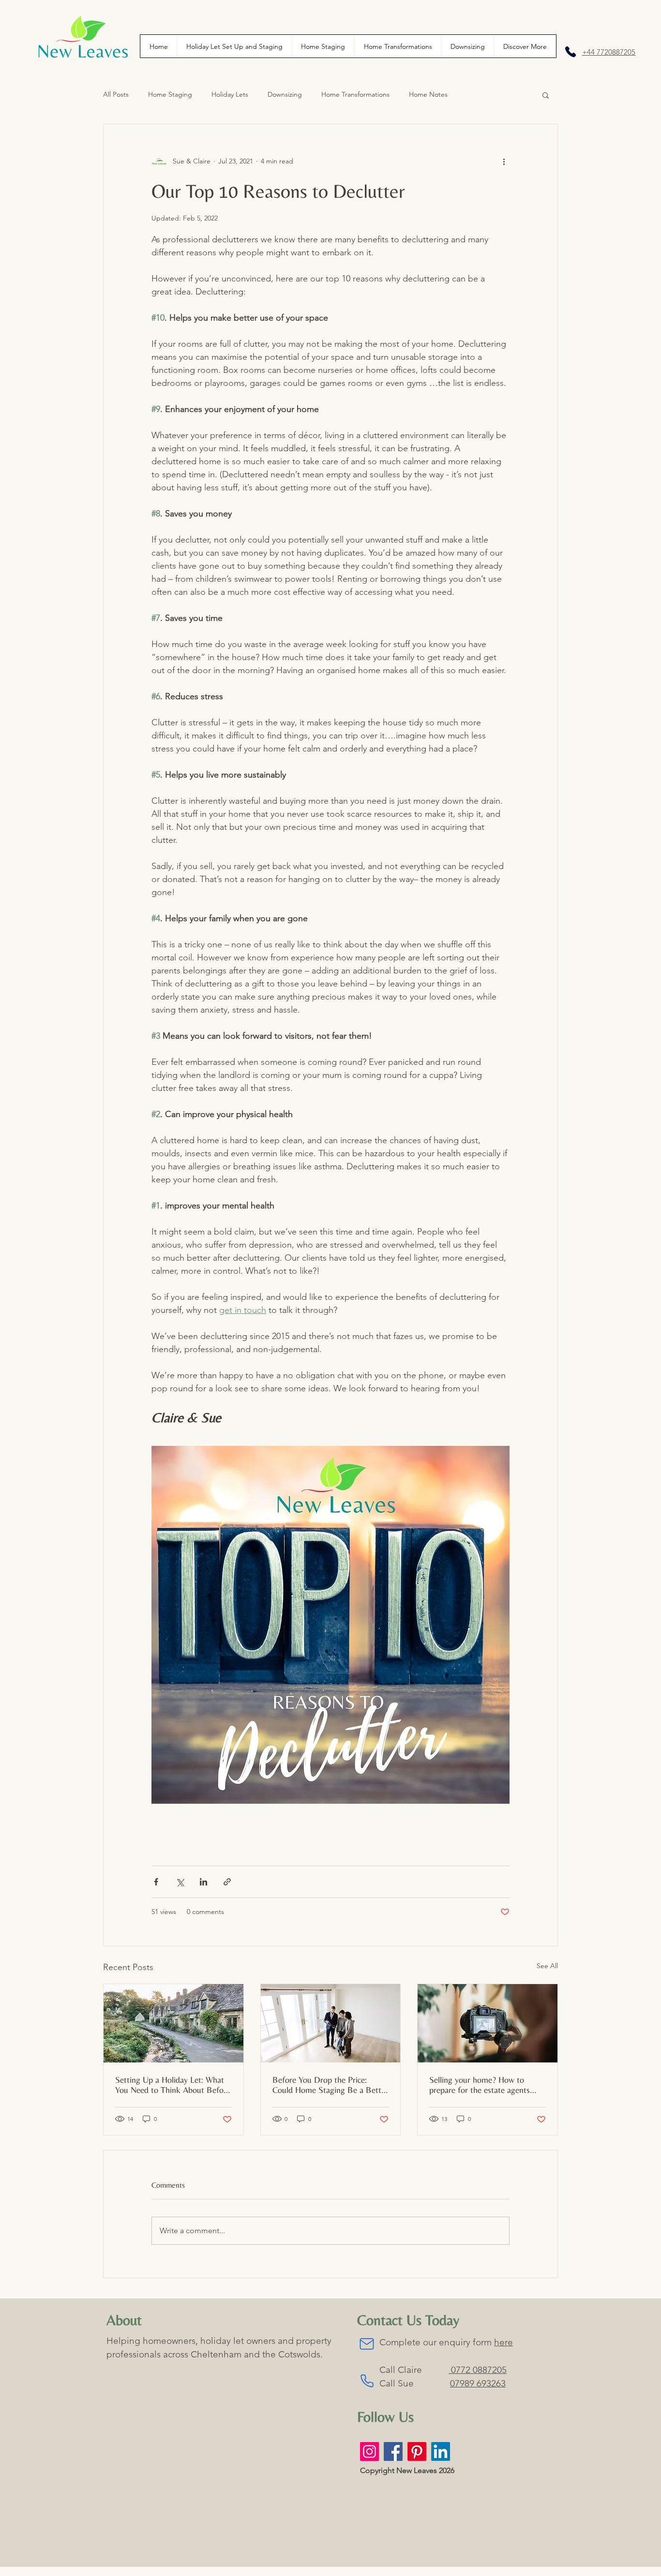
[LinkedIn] (441, 2451)
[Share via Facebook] (156, 1882)
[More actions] (504, 161)
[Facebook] (393, 2451)
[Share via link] (227, 1882)
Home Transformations (355, 94)
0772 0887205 (478, 2370)
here (503, 2342)
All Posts (116, 94)
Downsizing (285, 94)
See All (547, 1966)
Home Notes (428, 94)
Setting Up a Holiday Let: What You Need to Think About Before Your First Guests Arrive (173, 2085)
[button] (525, 46)
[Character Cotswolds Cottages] (173, 2023)
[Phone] (571, 52)
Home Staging (170, 94)
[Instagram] (369, 2451)
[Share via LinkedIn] (203, 1882)
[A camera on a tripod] (488, 2023)
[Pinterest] (417, 2451)
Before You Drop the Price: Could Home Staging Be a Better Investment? (330, 2085)
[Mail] (367, 2344)
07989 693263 (478, 2383)
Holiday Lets (230, 94)
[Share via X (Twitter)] (180, 1882)
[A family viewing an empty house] (331, 2023)
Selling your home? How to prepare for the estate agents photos (480, 2085)
